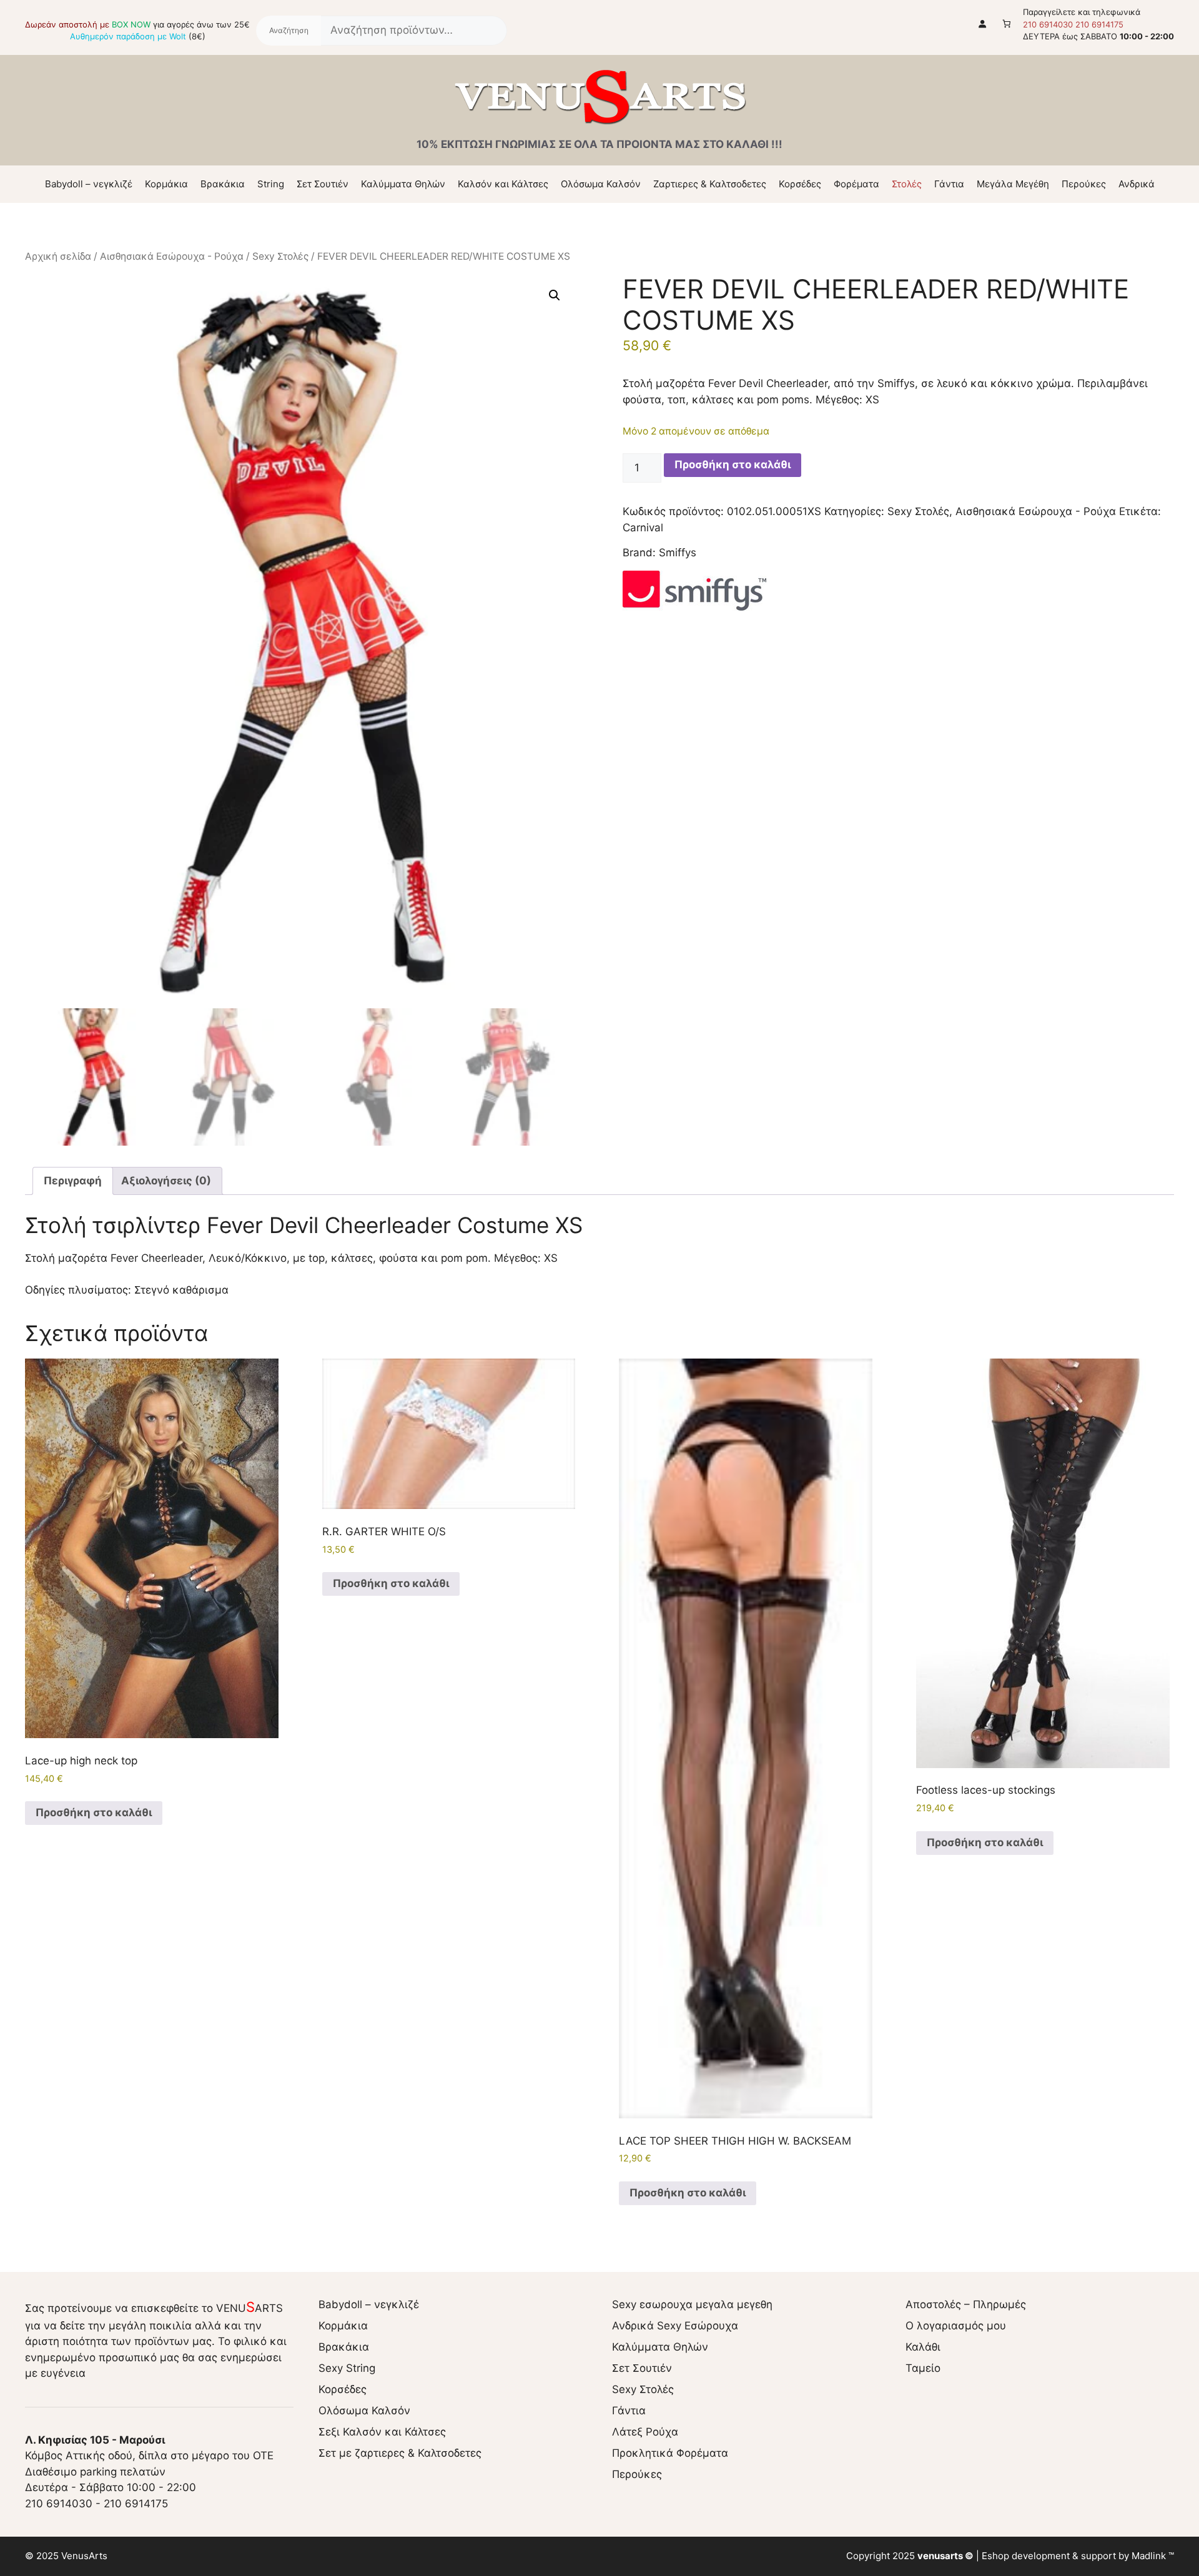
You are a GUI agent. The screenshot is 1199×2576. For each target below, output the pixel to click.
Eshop (995, 2556)
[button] (555, 295)
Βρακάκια (223, 184)
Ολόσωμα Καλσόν (601, 184)
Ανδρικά (1137, 184)
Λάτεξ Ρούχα (645, 2432)
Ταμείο (923, 2368)
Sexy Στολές (280, 256)
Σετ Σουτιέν (323, 184)
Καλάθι (923, 2347)
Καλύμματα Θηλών (403, 184)
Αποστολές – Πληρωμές (966, 2304)
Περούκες (1084, 184)
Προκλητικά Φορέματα (670, 2453)
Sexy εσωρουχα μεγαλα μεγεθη (692, 2304)
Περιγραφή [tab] (73, 1181)
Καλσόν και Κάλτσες (503, 184)
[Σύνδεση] (983, 23)
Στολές (907, 184)
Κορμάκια (166, 184)
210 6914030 (1048, 24)
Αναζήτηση (289, 31)
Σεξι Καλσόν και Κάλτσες (382, 2432)
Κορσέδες (800, 184)
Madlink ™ (1153, 2556)
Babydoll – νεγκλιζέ (89, 184)
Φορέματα (856, 184)
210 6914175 (1099, 24)
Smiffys (678, 553)
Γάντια (949, 184)
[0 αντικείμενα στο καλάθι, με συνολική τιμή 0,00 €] (1007, 23)
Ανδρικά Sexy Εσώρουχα (675, 2326)
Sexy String (347, 2368)
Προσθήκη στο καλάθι (733, 465)
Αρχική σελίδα (58, 256)
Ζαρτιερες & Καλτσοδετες (710, 184)
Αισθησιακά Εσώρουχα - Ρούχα (172, 256)
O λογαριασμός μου (956, 2326)
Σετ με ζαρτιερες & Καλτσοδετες (400, 2453)
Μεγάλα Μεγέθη (1013, 184)
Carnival (643, 528)
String (271, 184)
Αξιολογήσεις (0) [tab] (166, 1181)
